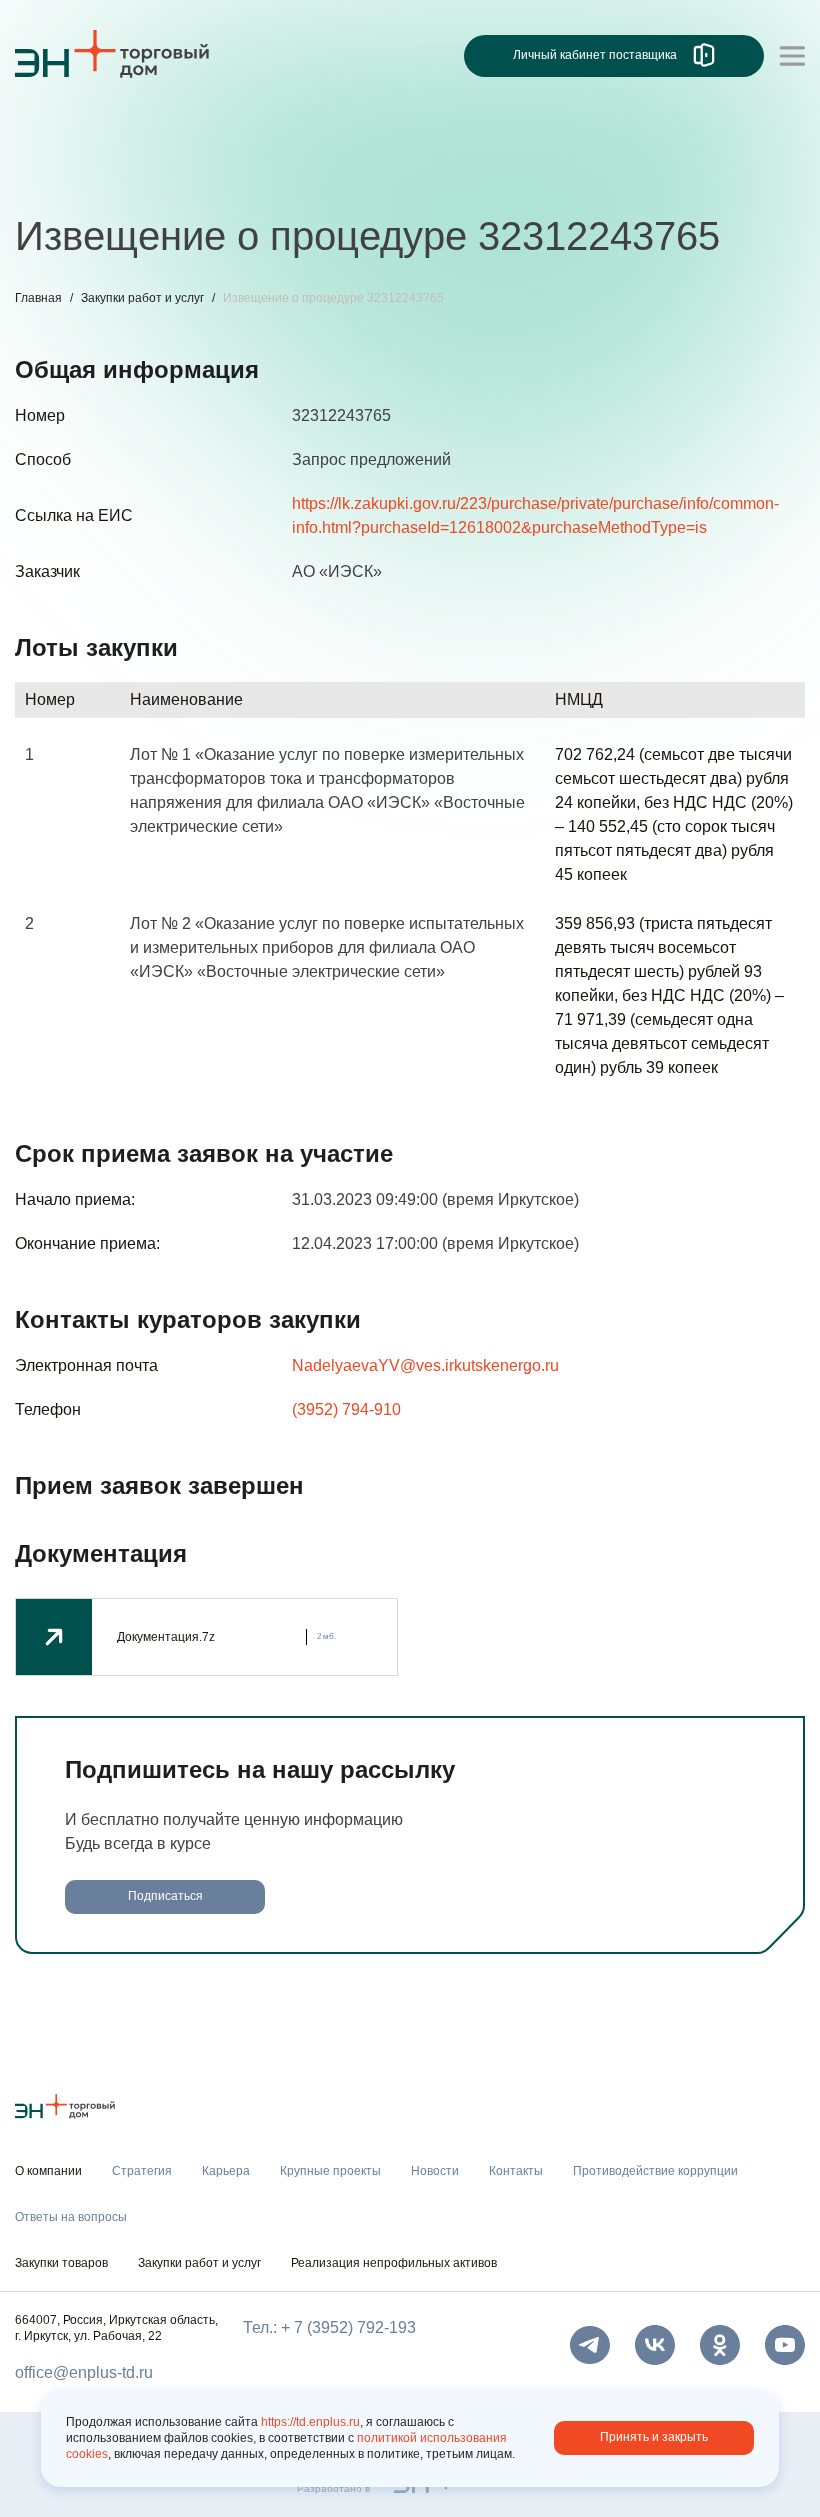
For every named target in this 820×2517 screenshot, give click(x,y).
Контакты (482, 177)
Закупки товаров (61, 2263)
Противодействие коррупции (649, 177)
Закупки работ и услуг (142, 298)
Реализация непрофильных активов (394, 2263)
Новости (391, 177)
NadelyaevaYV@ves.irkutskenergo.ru (425, 1365)
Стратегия (53, 177)
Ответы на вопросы (71, 2217)
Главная (38, 298)
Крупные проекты (269, 177)
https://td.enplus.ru (310, 2422)
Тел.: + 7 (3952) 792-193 (329, 2327)
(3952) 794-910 (346, 1409)
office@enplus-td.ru (84, 2372)
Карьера (148, 177)
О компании (59, 136)
